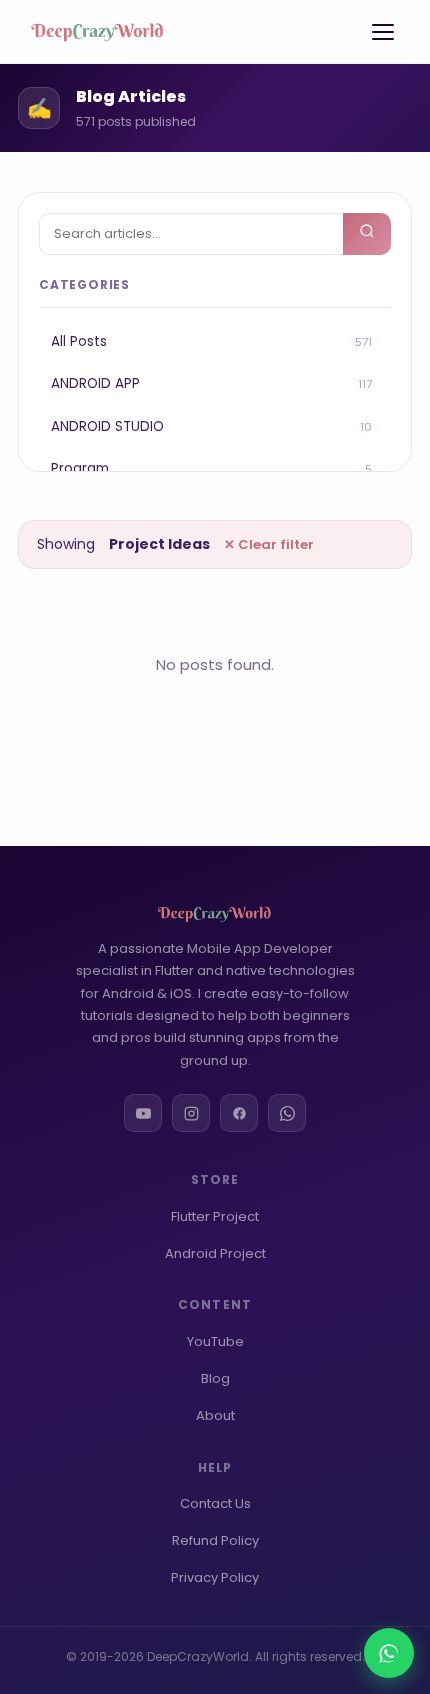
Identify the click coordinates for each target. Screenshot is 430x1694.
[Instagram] (191, 1113)
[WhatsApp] (287, 1113)
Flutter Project (215, 1216)
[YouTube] (143, 1113)
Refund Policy (215, 1540)
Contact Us (215, 1503)
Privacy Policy (215, 1577)
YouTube (215, 1341)
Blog (215, 1378)
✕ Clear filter (269, 544)
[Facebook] (239, 1113)
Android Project (215, 1253)
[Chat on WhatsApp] (389, 1653)
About (215, 1415)
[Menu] (383, 32)
